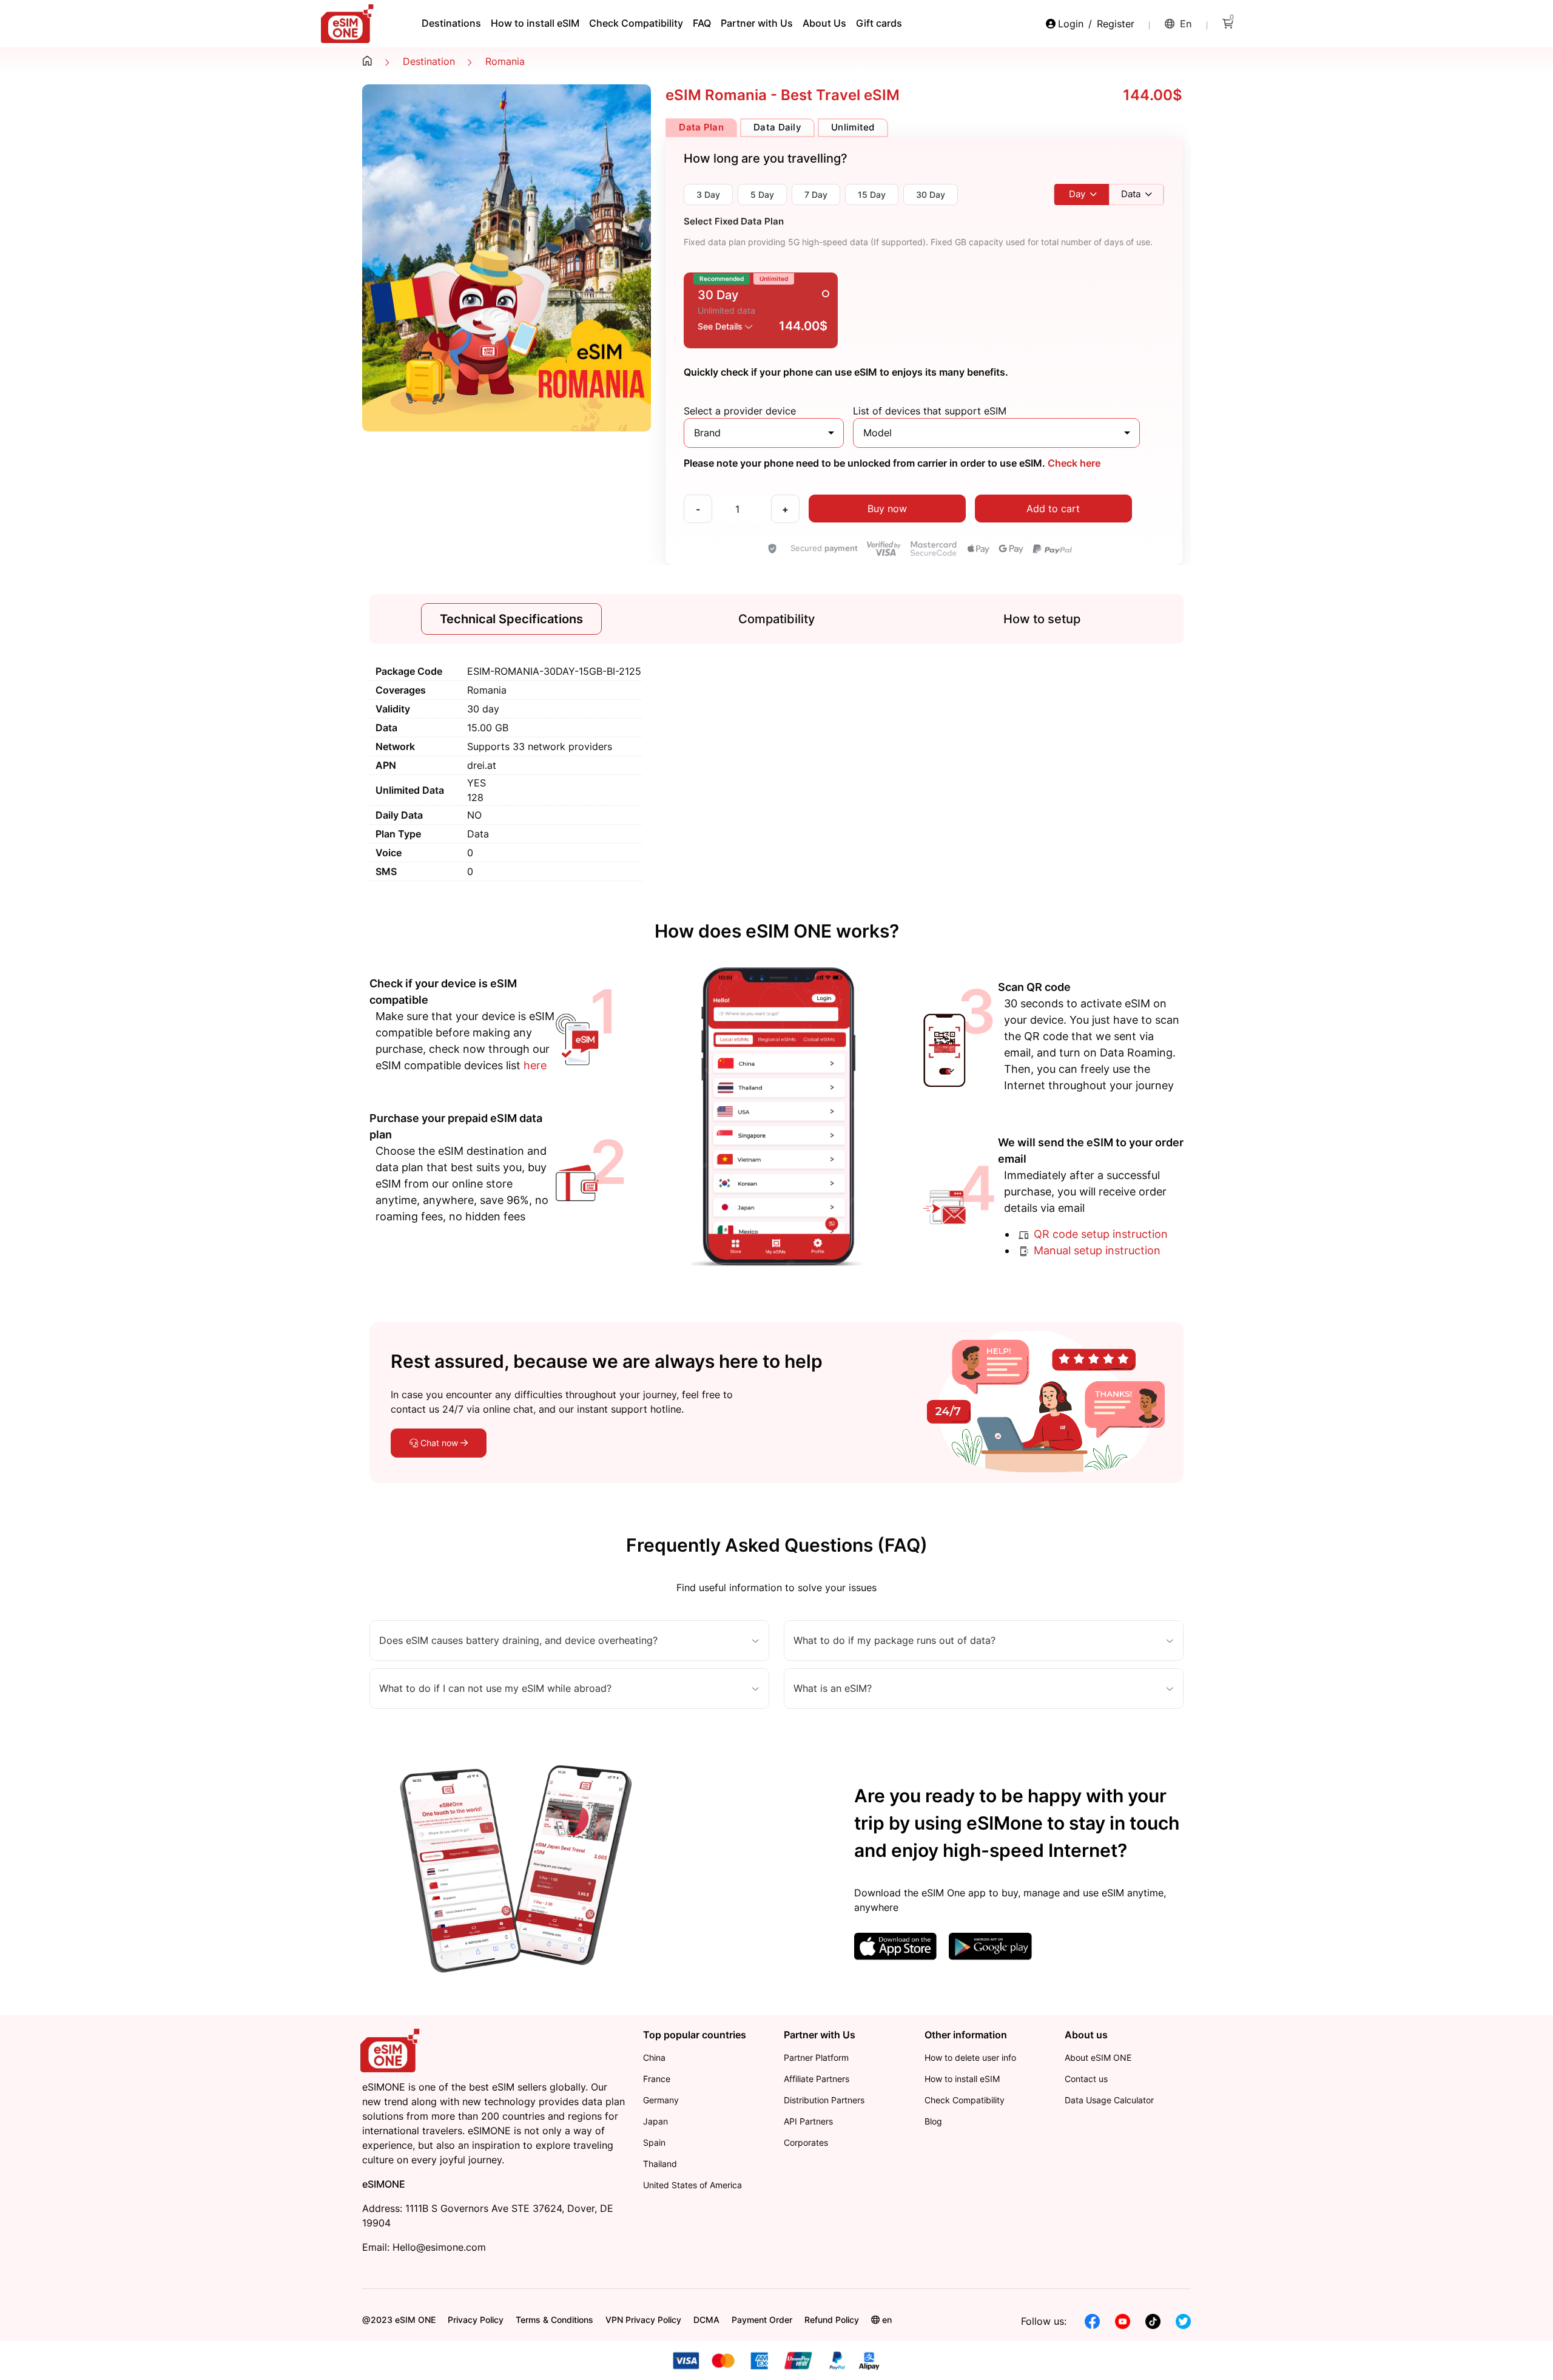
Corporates (806, 2142)
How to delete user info (970, 2057)
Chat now (439, 1443)
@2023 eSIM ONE (399, 2320)
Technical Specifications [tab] (511, 619)
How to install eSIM (535, 23)
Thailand (660, 2164)
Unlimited (853, 127)
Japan (655, 2121)
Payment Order (762, 2320)
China (654, 2057)
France (657, 2079)
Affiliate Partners (817, 2079)
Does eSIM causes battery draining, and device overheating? (518, 1641)
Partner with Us (757, 23)
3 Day (708, 194)
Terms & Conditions (554, 2320)
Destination (429, 61)
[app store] (895, 1946)
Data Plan (701, 127)
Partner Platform (816, 2057)
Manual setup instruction (1096, 1250)
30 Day (931, 194)
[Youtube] (1123, 2321)
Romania (505, 61)
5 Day (762, 194)
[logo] (391, 2050)
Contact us (1086, 2079)
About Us (824, 23)
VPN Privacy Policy (643, 2320)
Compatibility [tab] (776, 619)
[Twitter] (1183, 2321)
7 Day (816, 194)
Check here (1073, 463)
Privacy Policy (476, 2320)
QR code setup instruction (1099, 1234)
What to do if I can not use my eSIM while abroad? (495, 1689)
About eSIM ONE (1098, 2057)
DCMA (706, 2320)
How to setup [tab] (1042, 619)
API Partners (808, 2121)
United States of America (692, 2185)
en (1185, 24)
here (535, 1065)
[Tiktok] (1153, 2321)
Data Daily (777, 127)
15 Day (872, 194)
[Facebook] (1092, 2321)
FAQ (702, 23)
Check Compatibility (636, 23)
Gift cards (879, 23)
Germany (661, 2100)
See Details (721, 326)
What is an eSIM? (833, 1689)
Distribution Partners (824, 2100)
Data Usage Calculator (1109, 2100)
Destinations (451, 23)
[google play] (990, 1946)
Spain (654, 2142)
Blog (933, 2121)
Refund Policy (832, 2320)
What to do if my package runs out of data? (894, 1641)
